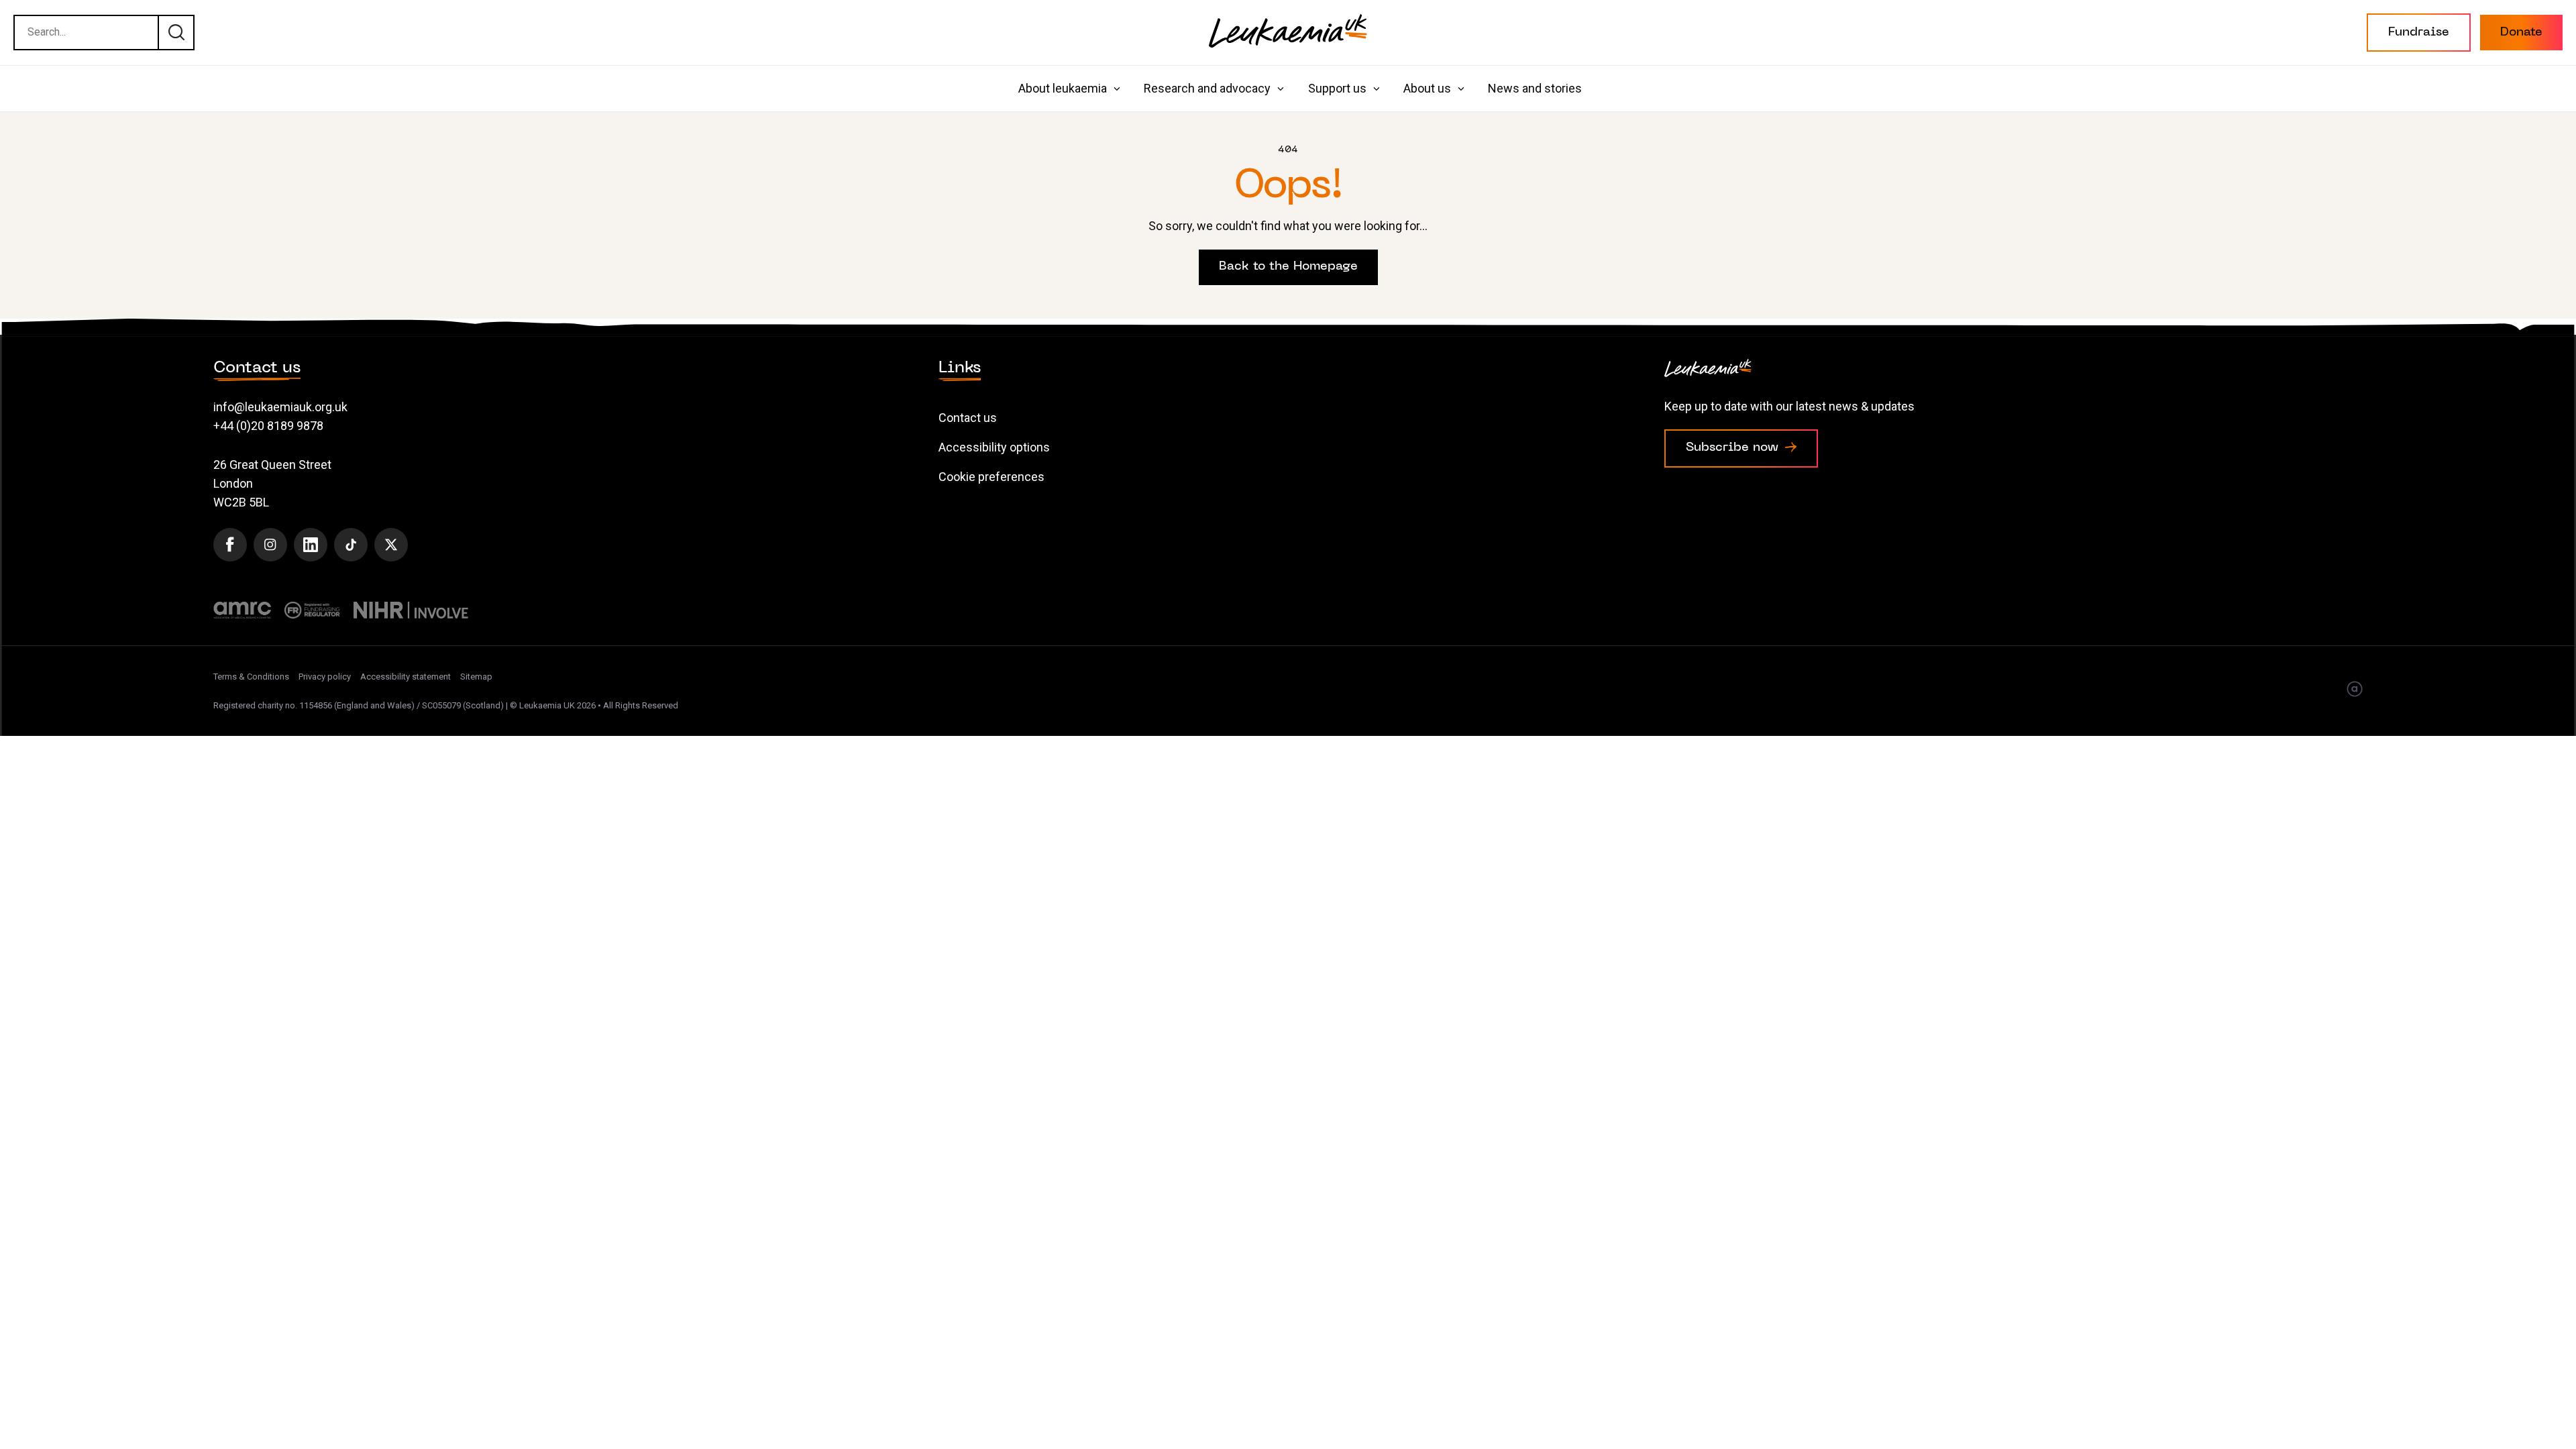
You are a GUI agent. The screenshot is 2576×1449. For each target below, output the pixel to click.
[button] (2419, 33)
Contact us (968, 418)
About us (1427, 88)
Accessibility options (994, 447)
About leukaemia (1063, 88)
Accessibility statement (406, 677)
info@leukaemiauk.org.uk (280, 407)
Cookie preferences (991, 477)
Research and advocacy (1207, 88)
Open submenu (1117, 89)
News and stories (1535, 88)
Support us (1337, 88)
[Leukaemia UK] (1288, 31)
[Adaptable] (2355, 690)
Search (176, 32)
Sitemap (476, 677)
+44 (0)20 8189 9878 (268, 426)
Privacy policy (325, 677)
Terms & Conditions (251, 677)
